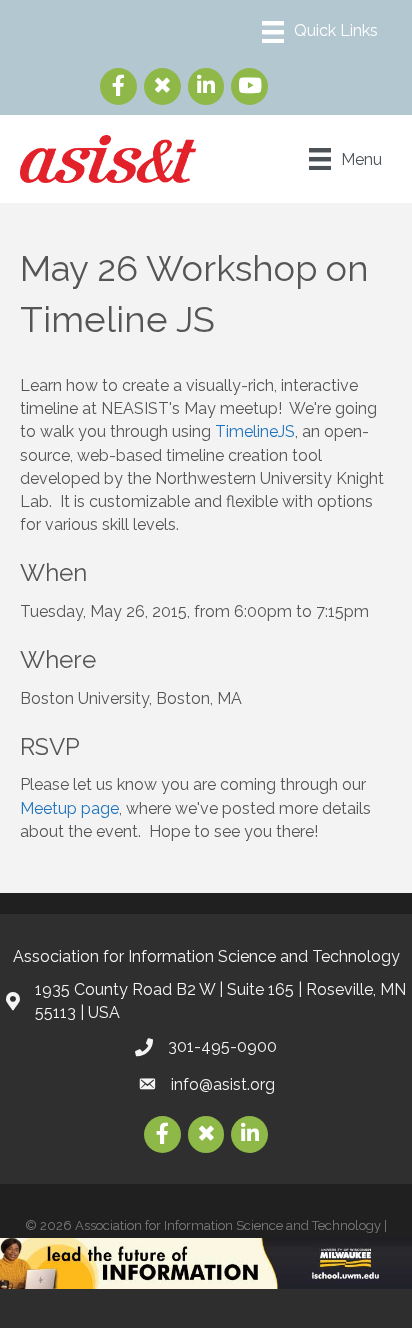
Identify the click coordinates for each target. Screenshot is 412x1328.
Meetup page (69, 808)
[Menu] (320, 32)
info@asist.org (223, 1084)
